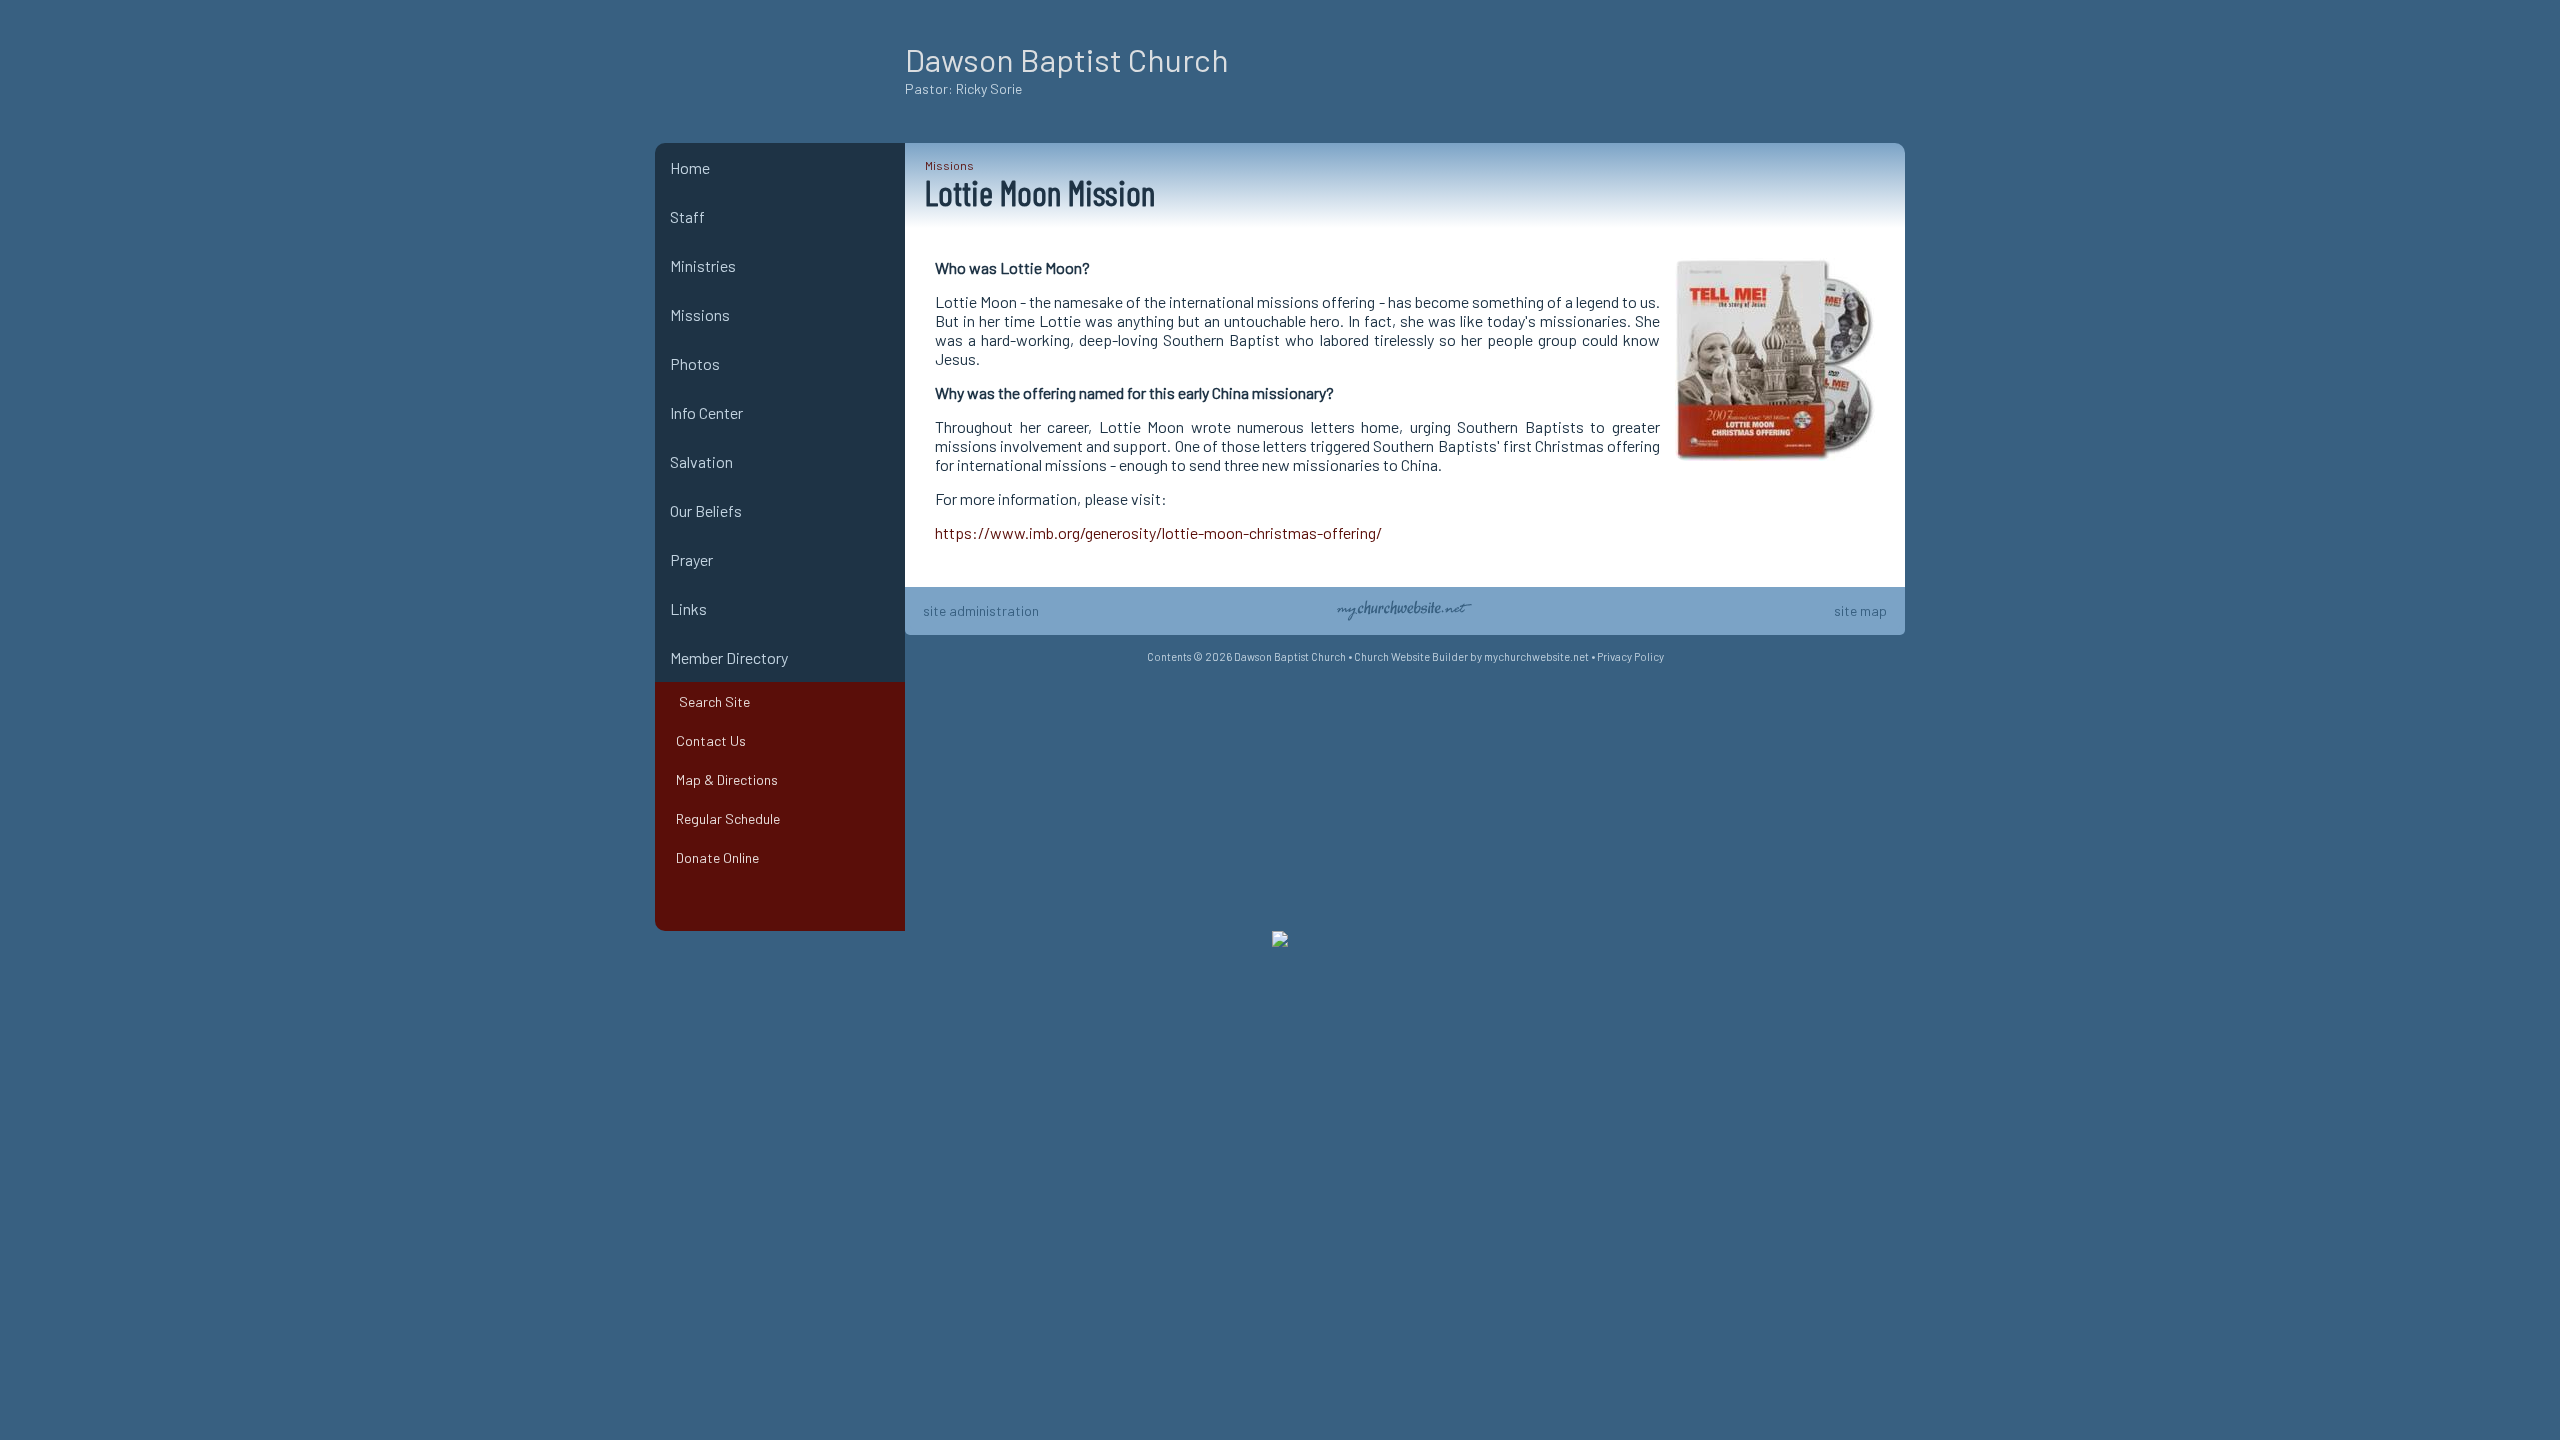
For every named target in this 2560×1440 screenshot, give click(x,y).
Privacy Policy (1630, 656)
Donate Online (714, 857)
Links (688, 608)
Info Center (706, 412)
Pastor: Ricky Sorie (963, 88)
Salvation (701, 461)
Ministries (703, 265)
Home (690, 167)
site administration (981, 610)
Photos (695, 363)
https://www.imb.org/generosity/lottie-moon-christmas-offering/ (1158, 532)
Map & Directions (724, 779)
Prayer (691, 559)
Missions (700, 314)
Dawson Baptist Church (1067, 59)
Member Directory (729, 657)
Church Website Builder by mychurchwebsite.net (1471, 656)
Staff (687, 216)
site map (1860, 610)
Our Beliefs (706, 510)
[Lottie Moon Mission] (1775, 464)
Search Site (710, 701)
